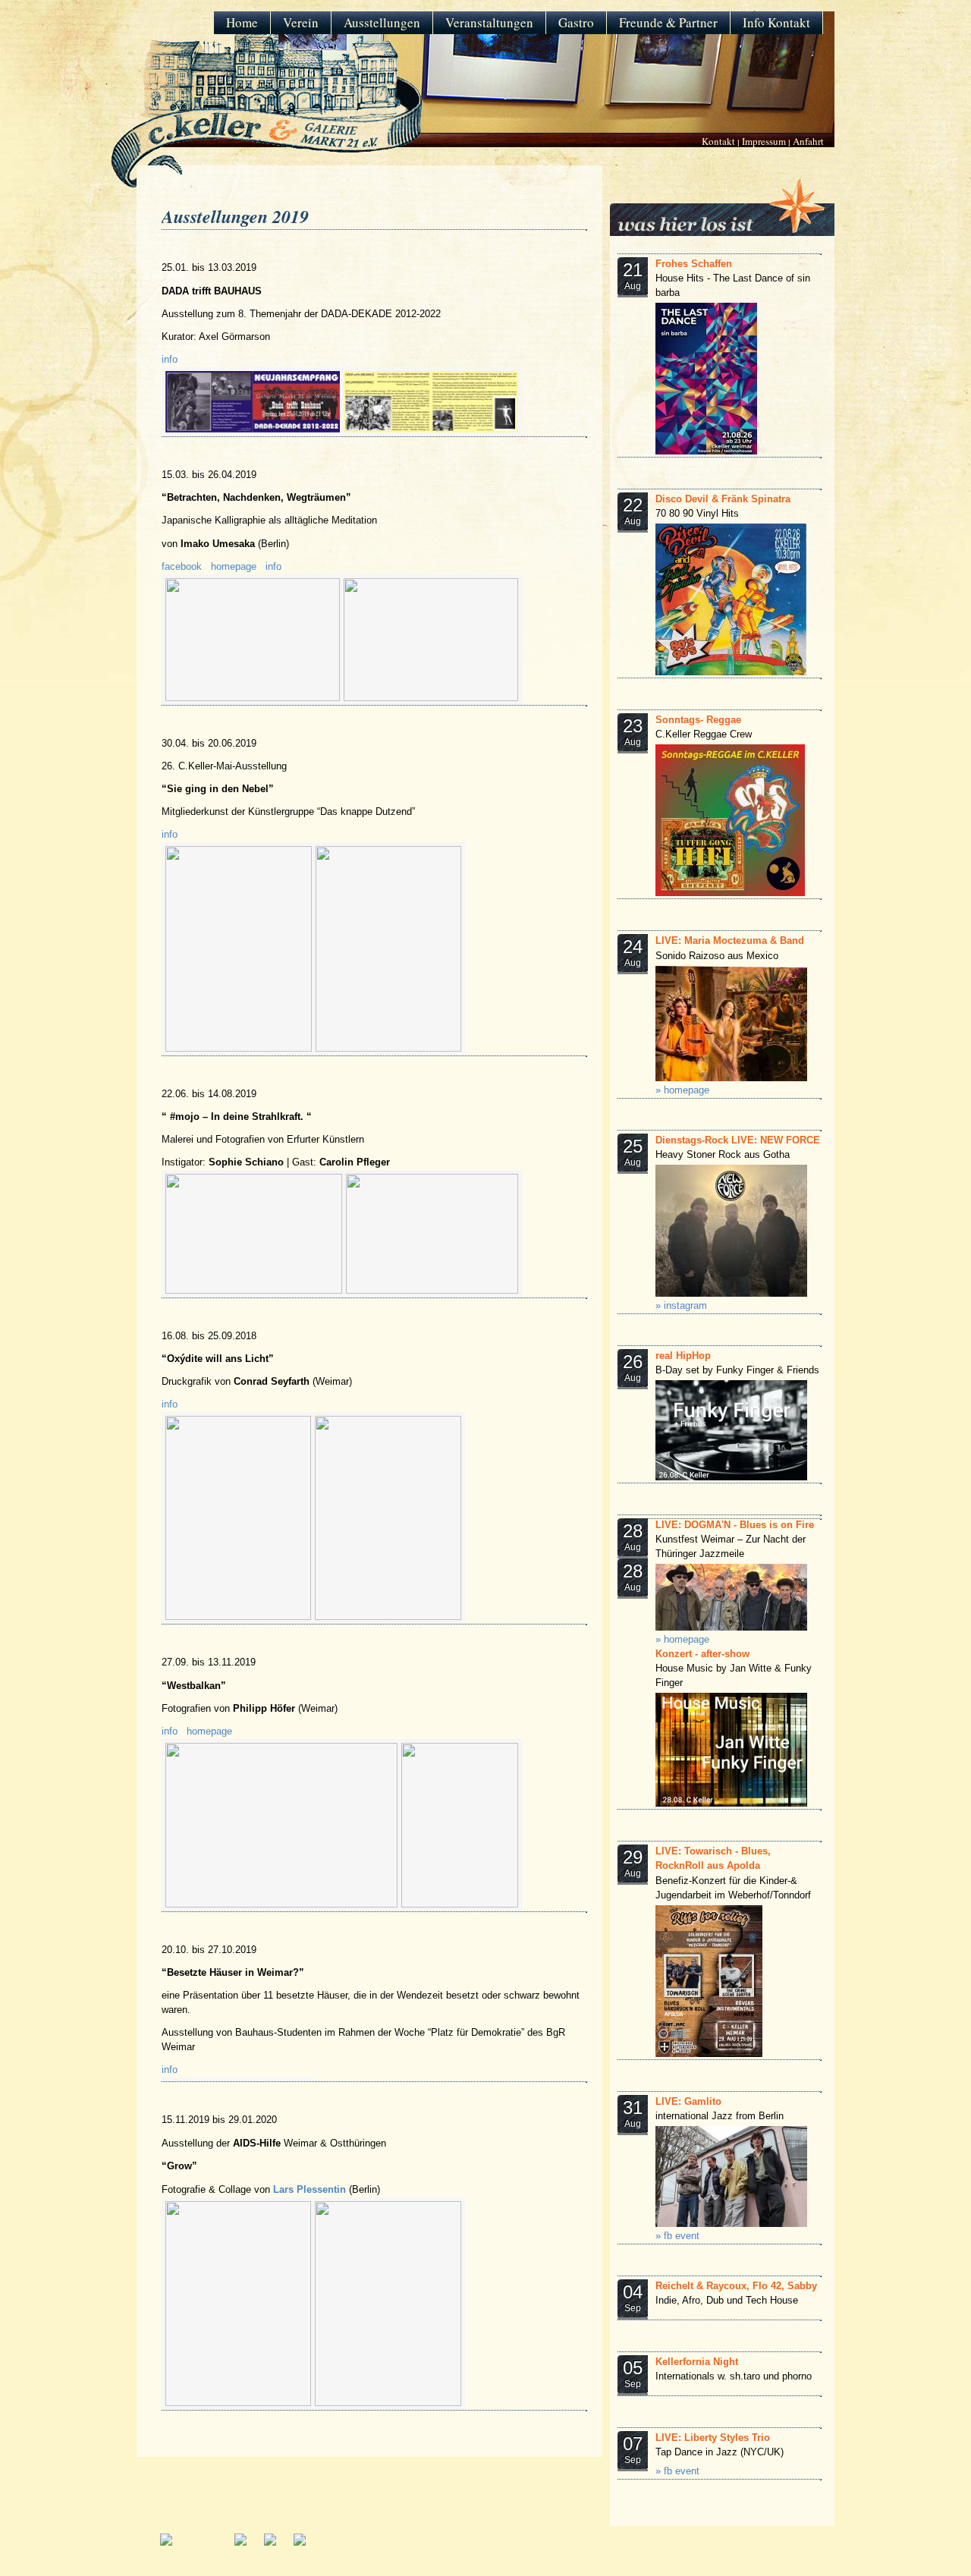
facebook (182, 567)
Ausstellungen (382, 22)
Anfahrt (808, 141)
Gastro (576, 22)
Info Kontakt (776, 22)
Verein (301, 22)
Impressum (764, 141)
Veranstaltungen (489, 22)
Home (242, 22)
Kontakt (718, 141)
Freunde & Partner (668, 22)
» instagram (681, 1306)
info (170, 360)
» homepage (682, 1090)
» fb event (677, 2236)
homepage (234, 567)
